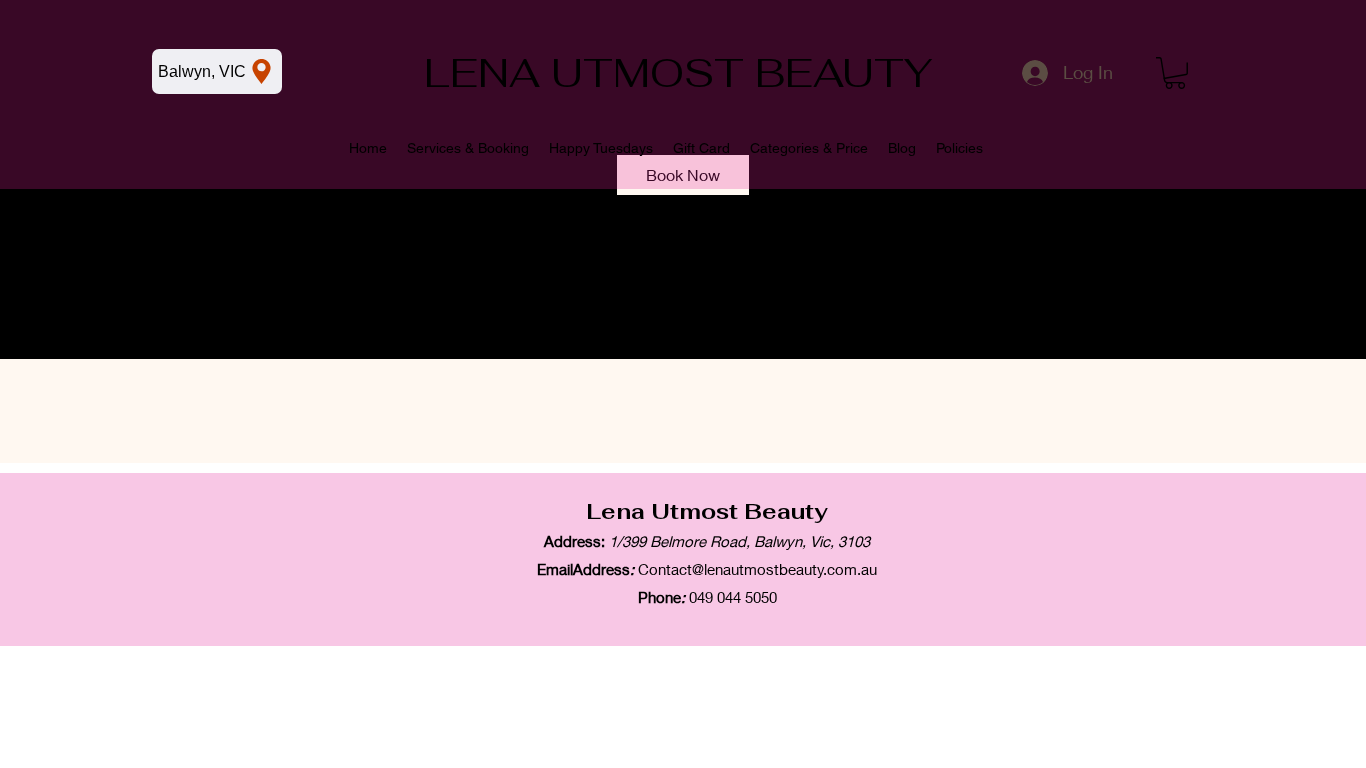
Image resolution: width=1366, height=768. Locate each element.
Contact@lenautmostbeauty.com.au (757, 569)
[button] (1175, 73)
